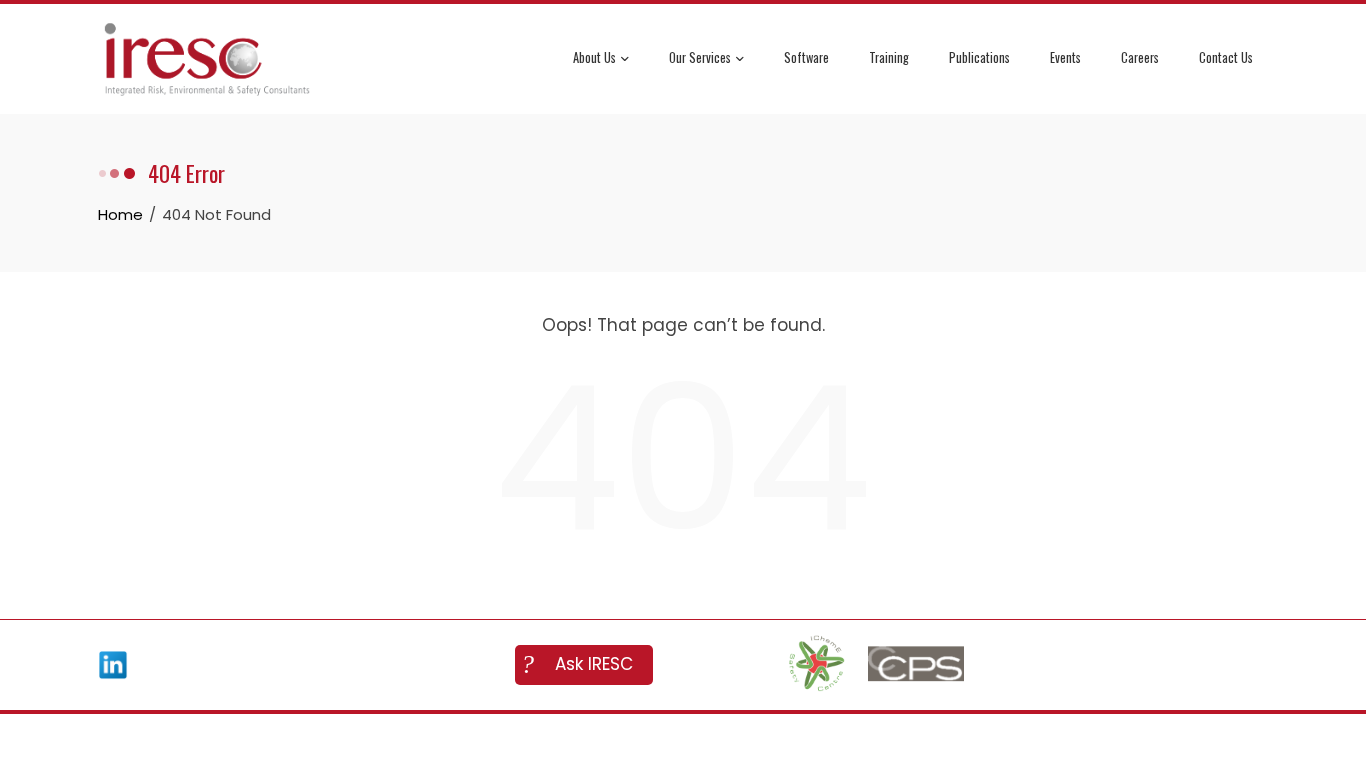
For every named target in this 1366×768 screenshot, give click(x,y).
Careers (1140, 57)
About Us (594, 57)
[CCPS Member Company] (916, 665)
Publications (979, 57)
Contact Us (1226, 57)
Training (889, 57)
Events (1065, 57)
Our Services (700, 57)
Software (806, 57)
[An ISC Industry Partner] (816, 665)
